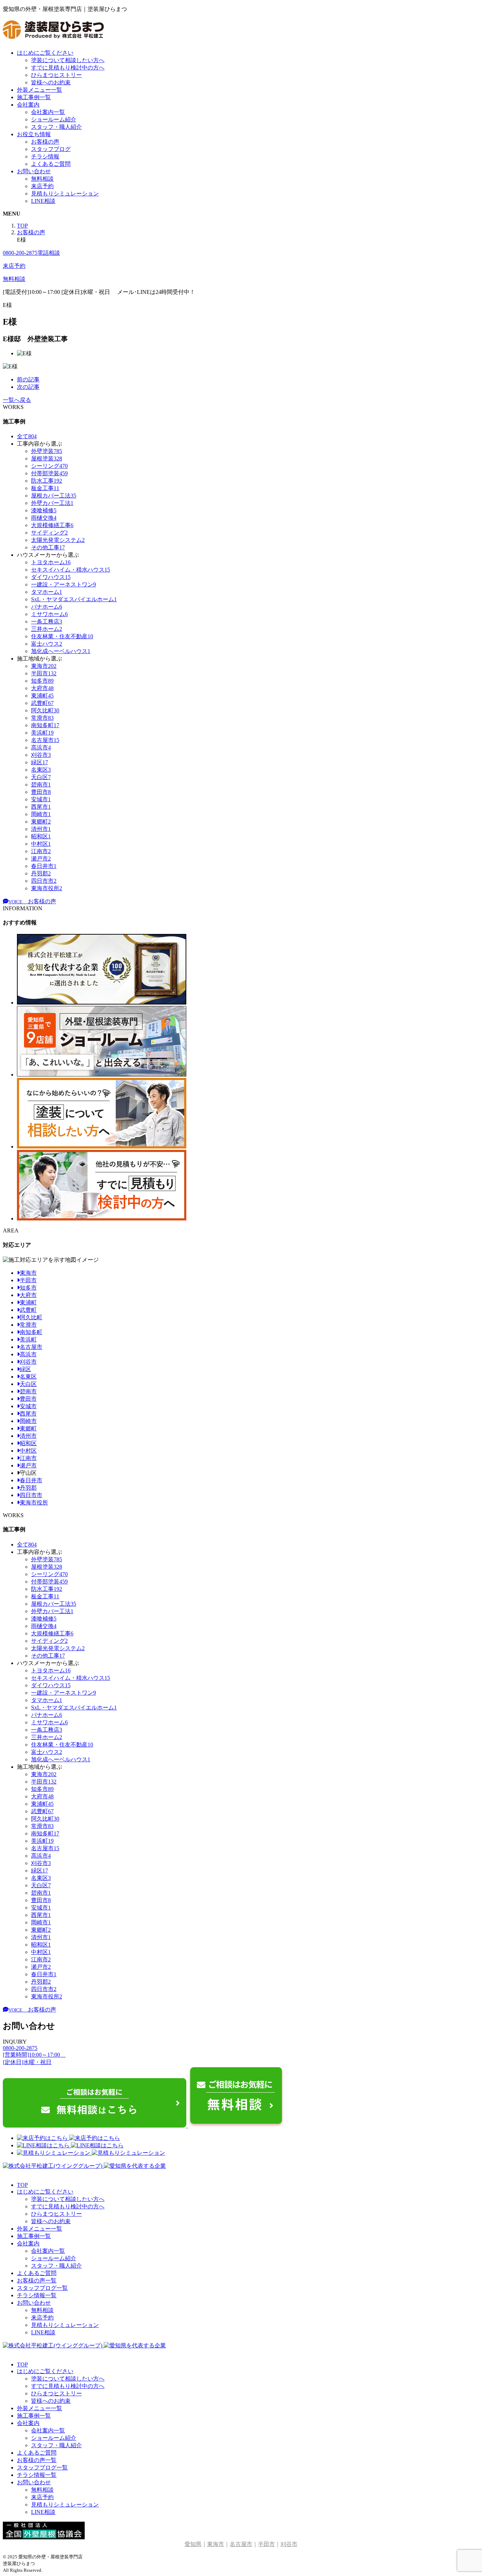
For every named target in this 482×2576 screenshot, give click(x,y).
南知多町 (31, 1332)
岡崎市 (28, 1421)
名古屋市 (31, 1347)
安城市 (28, 1406)
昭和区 (28, 1443)
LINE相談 (43, 201)
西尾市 (28, 1414)
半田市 (28, 1280)
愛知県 (193, 2544)
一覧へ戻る (17, 400)
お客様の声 (45, 142)
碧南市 (28, 1391)
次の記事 (28, 387)
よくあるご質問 (51, 164)
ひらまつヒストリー (56, 75)
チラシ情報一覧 (37, 2295)
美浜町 (28, 1340)
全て (27, 436)
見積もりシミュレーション (65, 194)
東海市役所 (34, 1503)
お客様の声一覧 (37, 2281)
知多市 (28, 1288)
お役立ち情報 (34, 134)
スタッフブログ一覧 (42, 2288)
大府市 (28, 1295)
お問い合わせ (34, 171)
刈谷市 (28, 1362)
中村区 (28, 1451)
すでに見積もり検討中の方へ (68, 68)
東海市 (28, 1273)
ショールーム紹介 (54, 119)
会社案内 (28, 105)
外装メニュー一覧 (40, 90)
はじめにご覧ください (45, 53)
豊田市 (28, 1399)
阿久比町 (31, 1317)
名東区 (28, 1377)
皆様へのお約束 (51, 82)
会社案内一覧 (48, 112)
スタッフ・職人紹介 (56, 127)
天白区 (28, 1384)
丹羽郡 (28, 1488)
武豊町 (28, 1310)
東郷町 (28, 1428)
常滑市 (28, 1325)
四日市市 (31, 1495)
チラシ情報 (45, 156)
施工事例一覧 (34, 97)
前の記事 (28, 379)
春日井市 (31, 1480)
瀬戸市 (28, 1465)
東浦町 (28, 1302)
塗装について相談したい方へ (68, 60)
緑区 (25, 1369)
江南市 (28, 1458)
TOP (22, 2185)
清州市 (28, 1436)
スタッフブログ (51, 149)
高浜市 (28, 1354)
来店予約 (42, 186)
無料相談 (42, 179)
